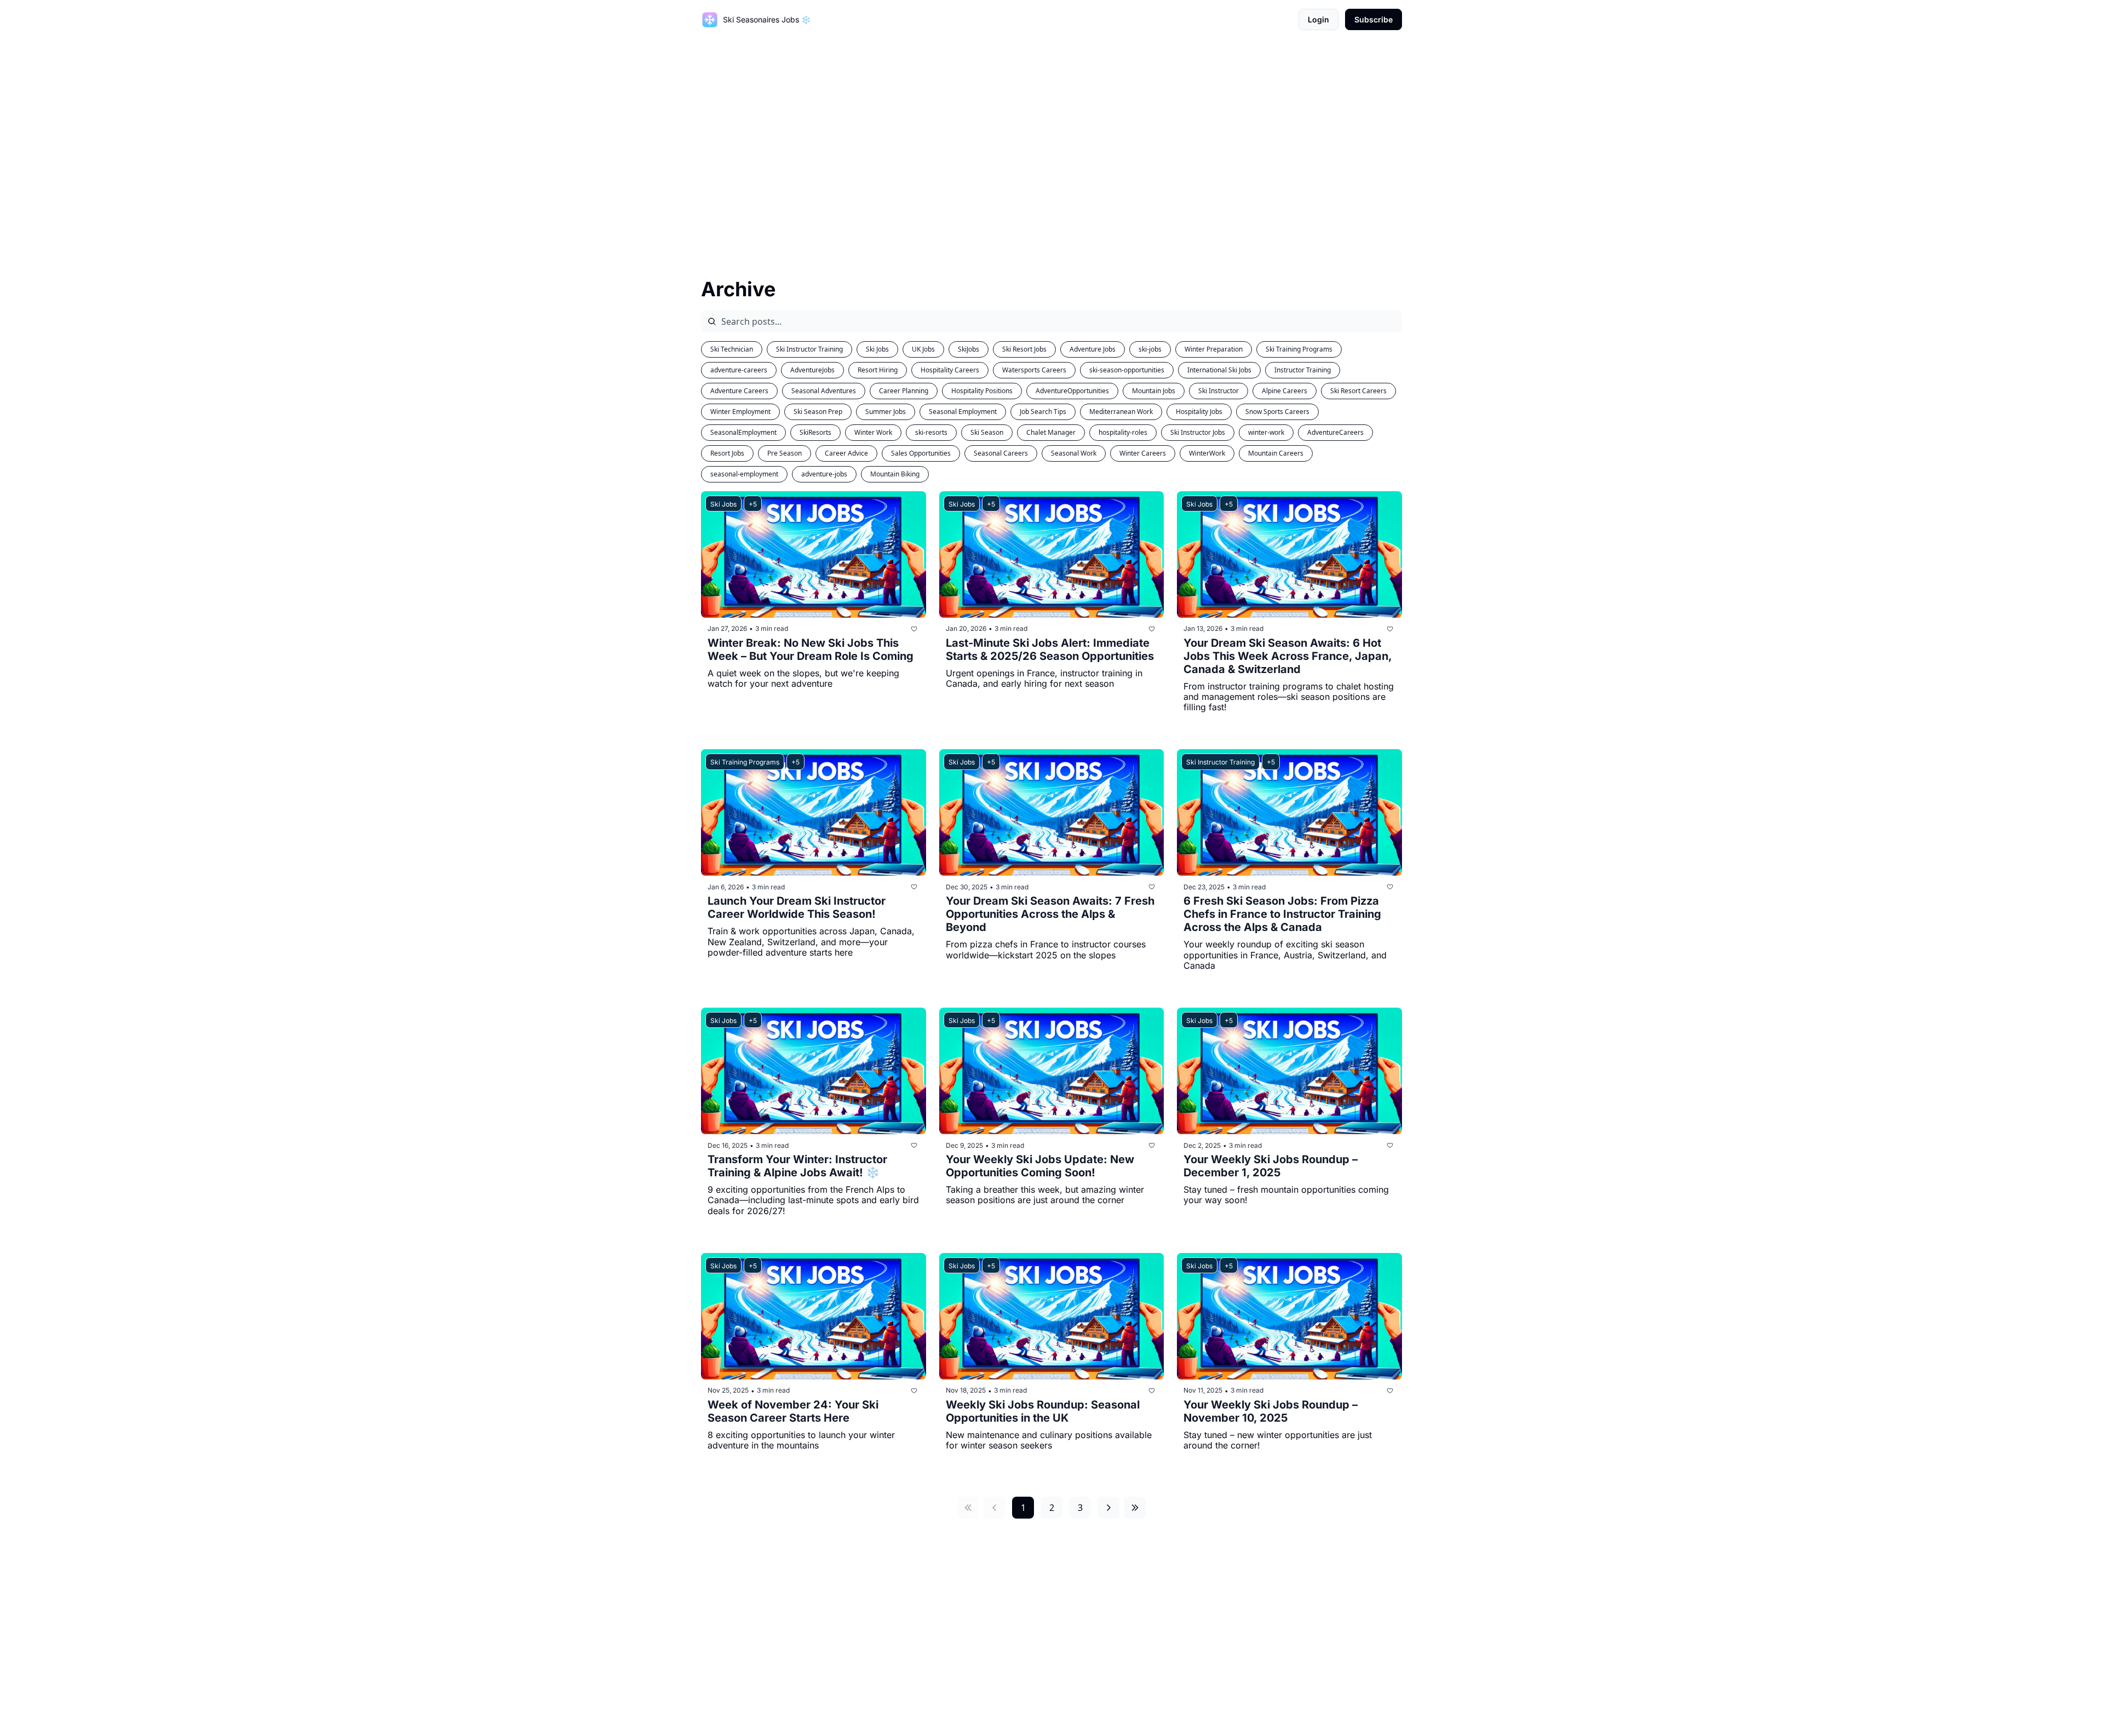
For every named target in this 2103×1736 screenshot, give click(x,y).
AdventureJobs (812, 370)
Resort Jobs (727, 453)
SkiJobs (969, 349)
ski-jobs (1150, 349)
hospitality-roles (1123, 432)
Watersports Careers (1034, 370)
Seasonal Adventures (824, 391)
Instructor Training (1303, 370)
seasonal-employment (744, 474)
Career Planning (904, 391)
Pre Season (785, 453)
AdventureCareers (1335, 432)
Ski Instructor (1219, 391)
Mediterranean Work (1121, 412)
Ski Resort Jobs (1024, 349)
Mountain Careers (1276, 453)
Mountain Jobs (1154, 391)
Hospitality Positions (982, 391)
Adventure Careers (739, 391)
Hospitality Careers (950, 370)
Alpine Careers (1285, 391)
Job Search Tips (1043, 412)
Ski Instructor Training (809, 349)
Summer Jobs (886, 412)
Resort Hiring (878, 370)
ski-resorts (931, 432)
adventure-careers (739, 370)
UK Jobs (923, 349)
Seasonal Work (1074, 453)
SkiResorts (815, 432)
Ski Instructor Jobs (1198, 432)
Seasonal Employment (963, 412)
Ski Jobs (877, 349)
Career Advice (846, 453)
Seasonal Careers (1001, 453)
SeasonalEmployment (743, 432)
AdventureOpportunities (1072, 391)
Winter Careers (1143, 453)
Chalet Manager (1051, 432)
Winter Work (873, 432)
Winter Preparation (1214, 349)
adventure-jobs (824, 474)
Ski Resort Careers (1358, 391)
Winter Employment (740, 412)
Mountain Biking (895, 474)
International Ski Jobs (1219, 370)
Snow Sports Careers (1277, 412)
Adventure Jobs (1093, 349)
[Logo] (710, 20)
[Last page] (1135, 1508)
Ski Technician (732, 349)
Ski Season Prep (818, 412)
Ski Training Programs (1299, 349)
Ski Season (987, 432)
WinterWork (1207, 453)
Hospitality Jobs (1199, 412)
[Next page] (1108, 1508)
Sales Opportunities (921, 453)
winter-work (1266, 432)
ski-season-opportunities (1127, 370)
